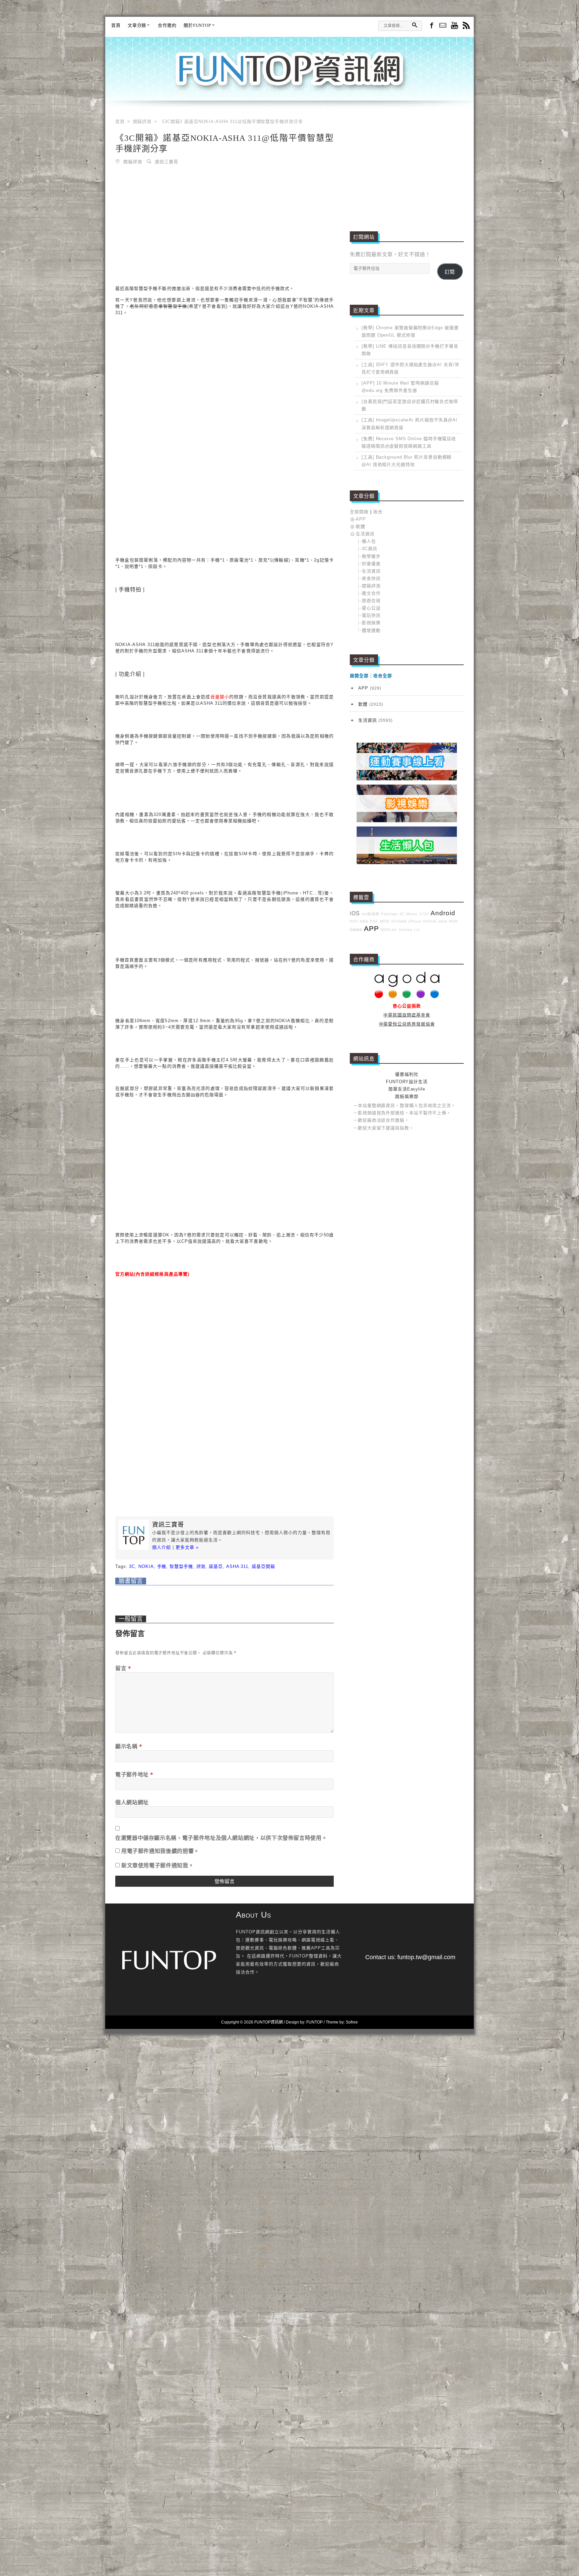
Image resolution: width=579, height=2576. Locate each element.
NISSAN (399, 921)
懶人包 (369, 541)
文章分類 (137, 25)
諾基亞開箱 (263, 1566)
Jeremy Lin (409, 930)
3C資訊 (370, 549)
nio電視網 (370, 914)
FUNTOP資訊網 (289, 77)
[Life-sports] (407, 779)
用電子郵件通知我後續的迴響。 (160, 1851)
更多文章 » (187, 1547)
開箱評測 (133, 161)
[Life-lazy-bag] (407, 863)
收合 (378, 512)
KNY (354, 921)
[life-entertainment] (407, 821)
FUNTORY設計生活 (407, 1082)
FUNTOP (314, 2022)
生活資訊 (365, 534)
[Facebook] (431, 25)
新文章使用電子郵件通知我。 (157, 1865)
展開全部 (359, 676)
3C (132, 1566)
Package (389, 914)
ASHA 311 (237, 1566)
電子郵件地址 (134, 1774)
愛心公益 (371, 608)
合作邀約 (167, 25)
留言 (123, 1668)
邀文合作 (371, 593)
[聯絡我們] (443, 26)
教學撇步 (371, 556)
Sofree (352, 2022)
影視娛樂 (371, 623)
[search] (414, 25)
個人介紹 (162, 1547)
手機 (162, 1566)
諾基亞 (216, 1566)
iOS (355, 913)
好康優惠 (371, 564)
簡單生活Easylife (407, 1089)
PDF (374, 921)
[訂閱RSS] (466, 26)
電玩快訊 (371, 615)
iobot (443, 921)
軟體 (361, 526)
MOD (385, 921)
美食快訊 (371, 578)
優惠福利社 (407, 1074)
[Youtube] (455, 26)
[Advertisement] (224, 221)
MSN (454, 921)
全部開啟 (359, 512)
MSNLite (389, 930)
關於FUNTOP (197, 25)
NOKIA (146, 1566)
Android (443, 913)
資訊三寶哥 (167, 161)
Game (356, 929)
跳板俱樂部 (407, 1096)
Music (412, 914)
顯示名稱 (129, 1746)
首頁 (116, 25)
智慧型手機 (181, 1566)
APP (361, 519)
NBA (364, 921)
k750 (424, 914)
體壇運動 (371, 630)
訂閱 (450, 272)
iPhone (415, 921)
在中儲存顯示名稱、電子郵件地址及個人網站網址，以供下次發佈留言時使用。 (221, 1838)
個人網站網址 (132, 1802)
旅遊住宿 (371, 601)
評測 (201, 1566)
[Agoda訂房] (407, 997)
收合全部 (383, 676)
